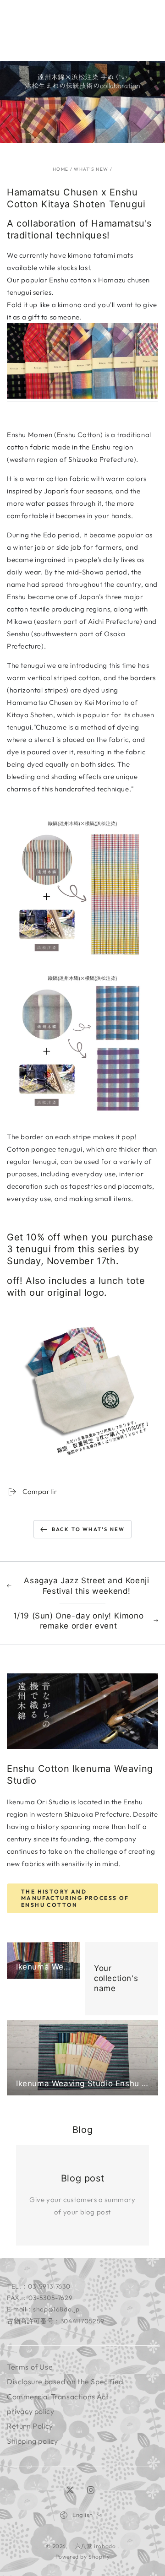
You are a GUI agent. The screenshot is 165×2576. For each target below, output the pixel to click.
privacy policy (30, 2411)
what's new (91, 169)
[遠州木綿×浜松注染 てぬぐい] (82, 397)
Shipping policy (33, 2441)
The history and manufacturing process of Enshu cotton (75, 1898)
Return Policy (30, 2426)
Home (60, 169)
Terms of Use (30, 2367)
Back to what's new (88, 1529)
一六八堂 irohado (93, 2546)
